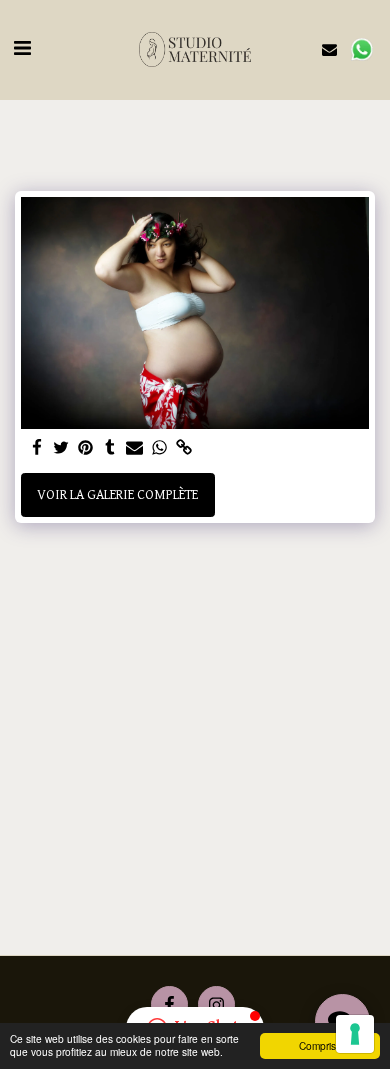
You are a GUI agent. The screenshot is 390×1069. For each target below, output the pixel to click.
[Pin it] (86, 449)
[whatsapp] (160, 449)
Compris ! (320, 1045)
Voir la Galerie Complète (117, 495)
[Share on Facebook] (37, 449)
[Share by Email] (135, 449)
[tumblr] (111, 449)
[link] (184, 449)
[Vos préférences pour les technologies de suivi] (355, 1034)
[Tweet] (62, 449)
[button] (22, 49)
